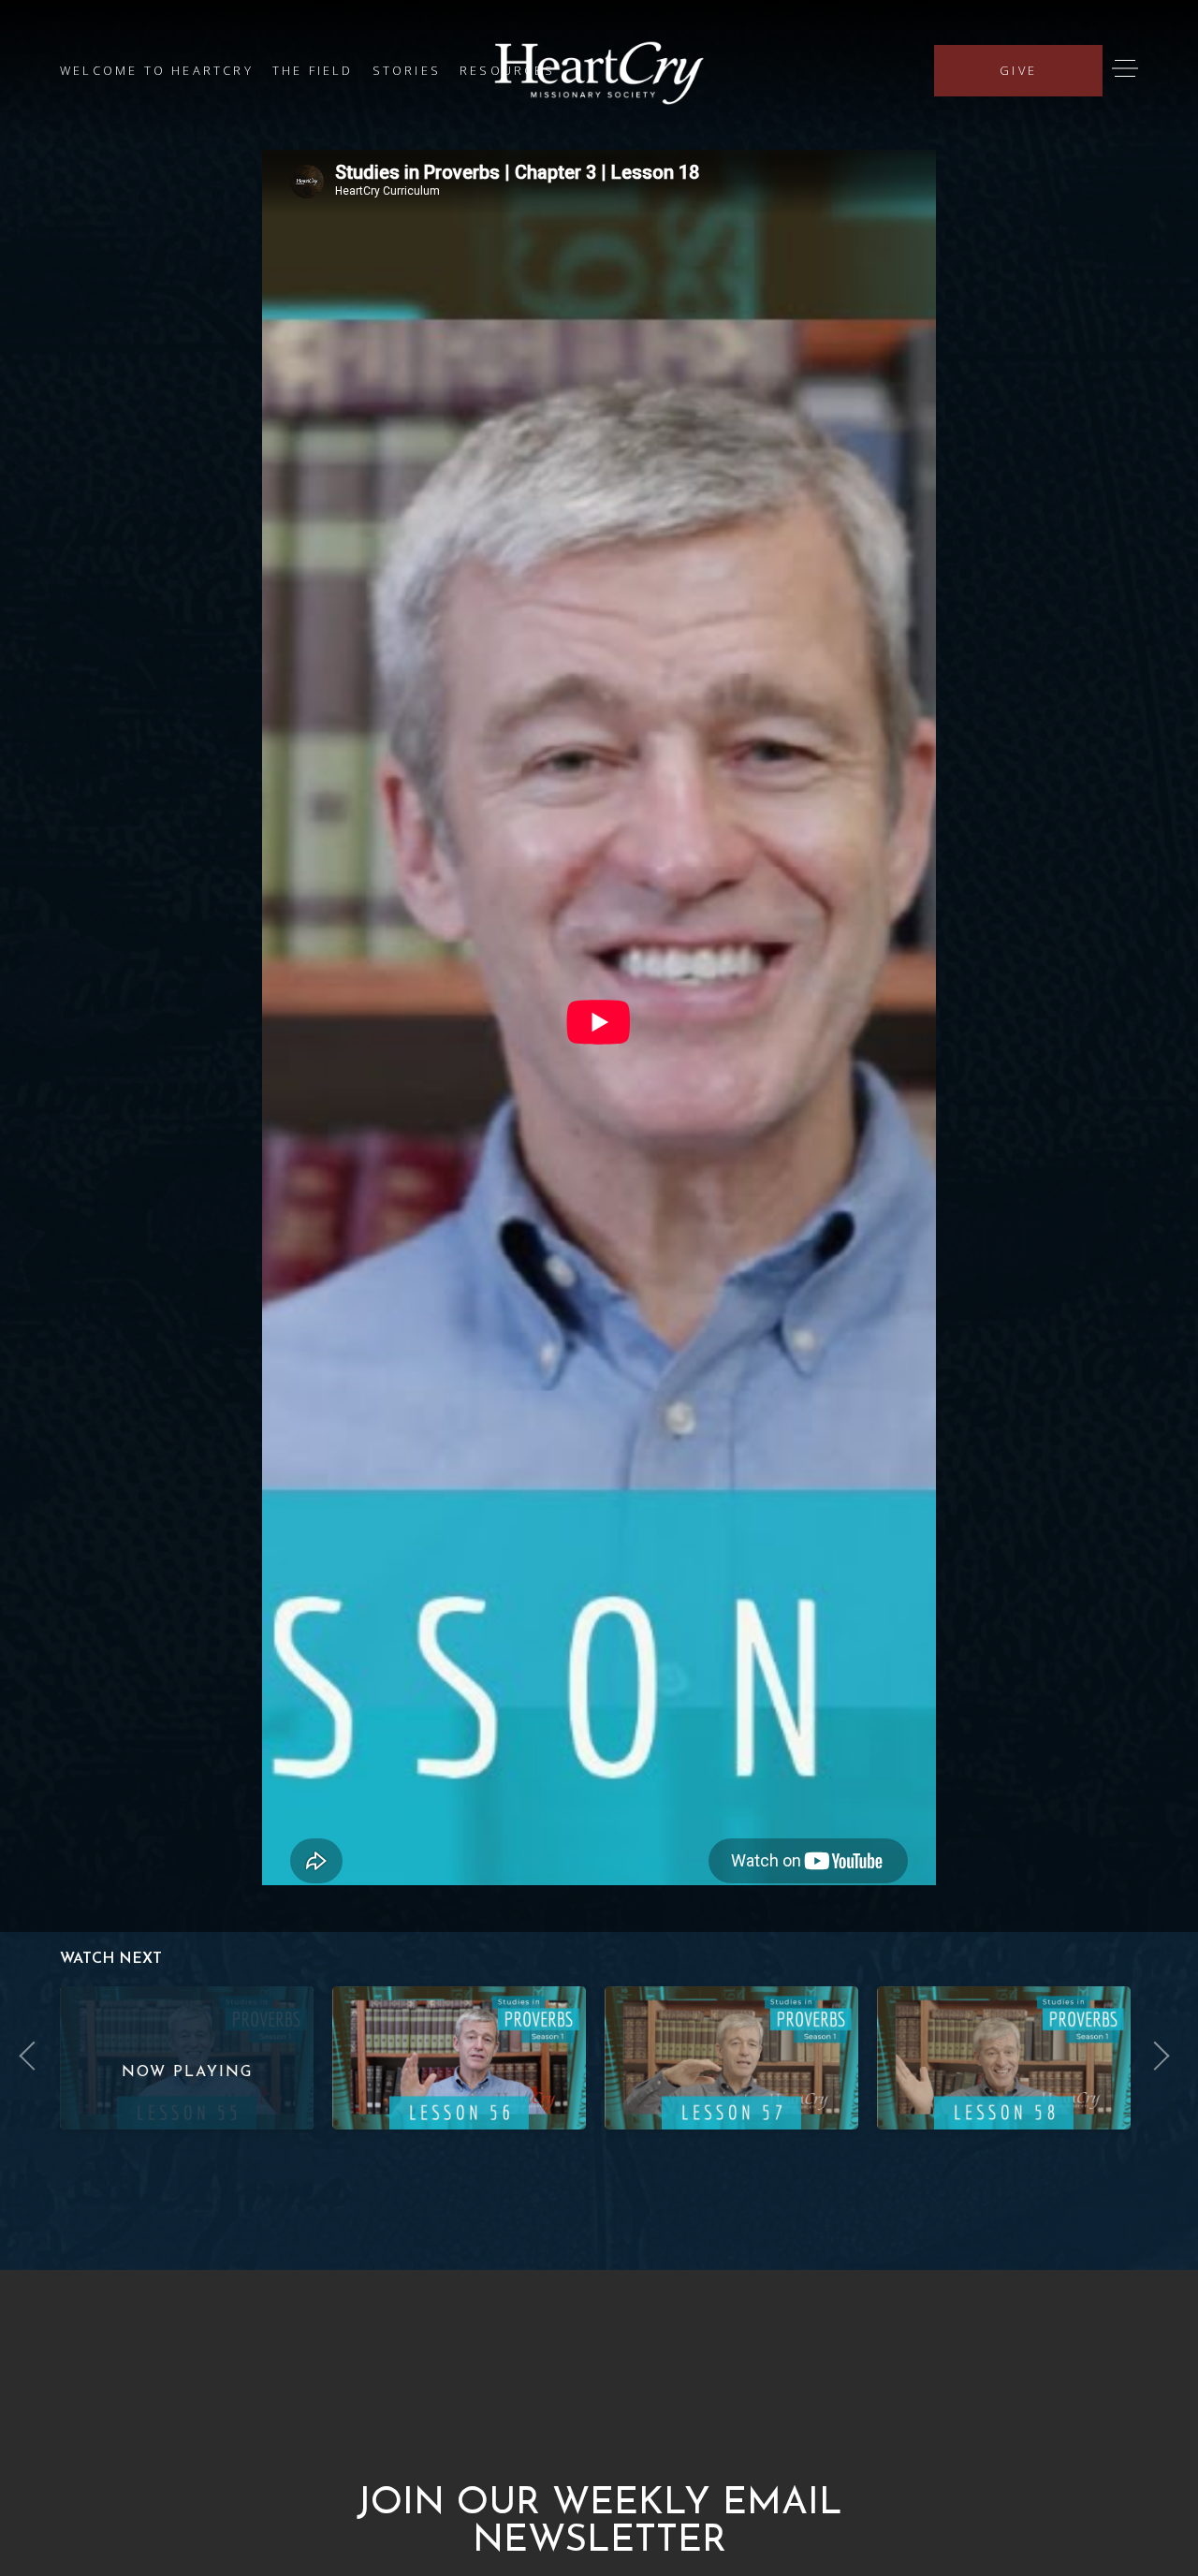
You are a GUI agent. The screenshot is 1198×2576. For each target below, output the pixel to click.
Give (1018, 70)
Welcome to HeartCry (157, 70)
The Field (313, 70)
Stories (407, 70)
